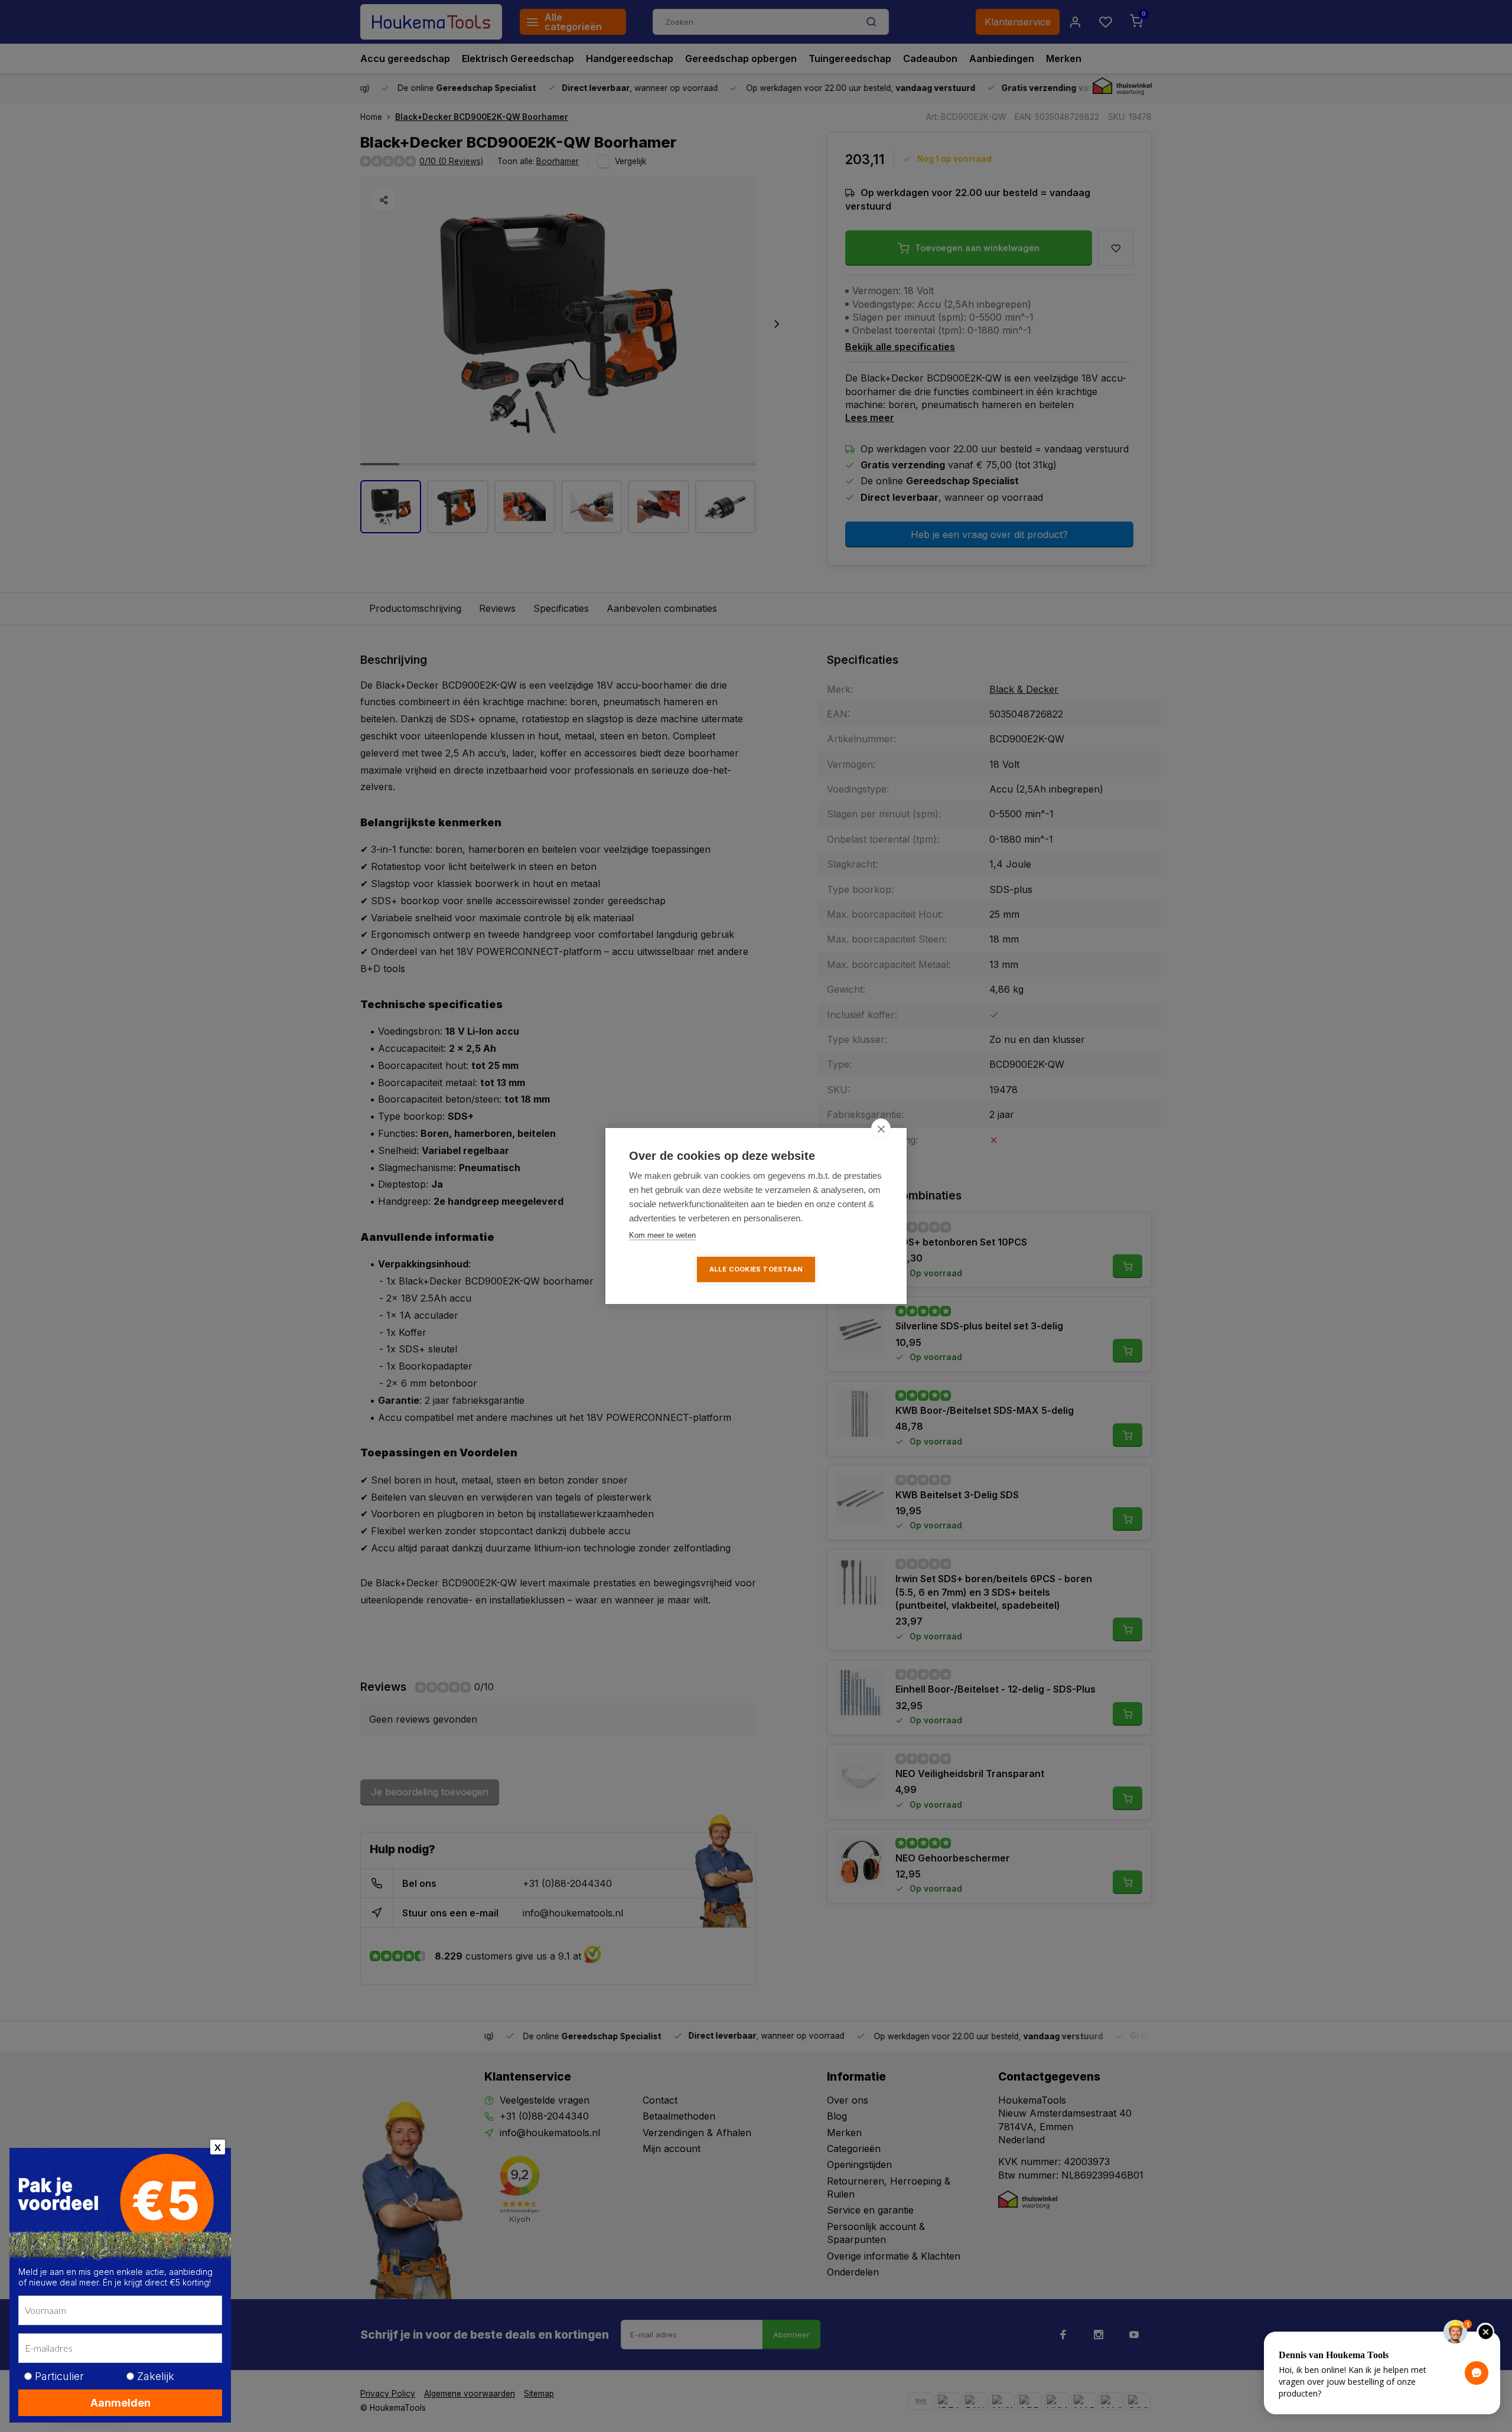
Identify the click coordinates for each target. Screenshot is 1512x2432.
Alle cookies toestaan (756, 1269)
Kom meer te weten (662, 1235)
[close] (881, 1129)
